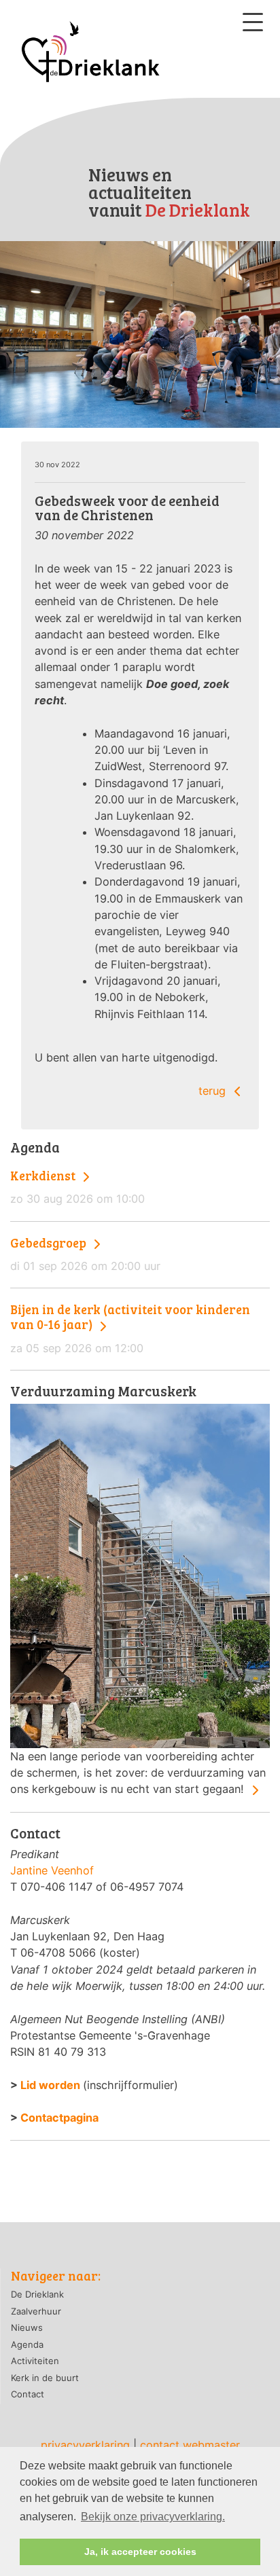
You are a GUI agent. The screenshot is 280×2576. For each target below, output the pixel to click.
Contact (28, 2394)
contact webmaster (190, 2445)
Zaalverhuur (36, 2311)
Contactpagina (59, 2118)
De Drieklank (37, 2294)
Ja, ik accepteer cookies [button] (140, 2552)
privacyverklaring (85, 2445)
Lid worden (50, 2085)
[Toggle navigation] (253, 22)
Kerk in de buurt (45, 2378)
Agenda (27, 2344)
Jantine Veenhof (52, 1870)
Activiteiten (35, 2361)
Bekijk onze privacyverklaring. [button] (153, 2517)
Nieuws (27, 2327)
